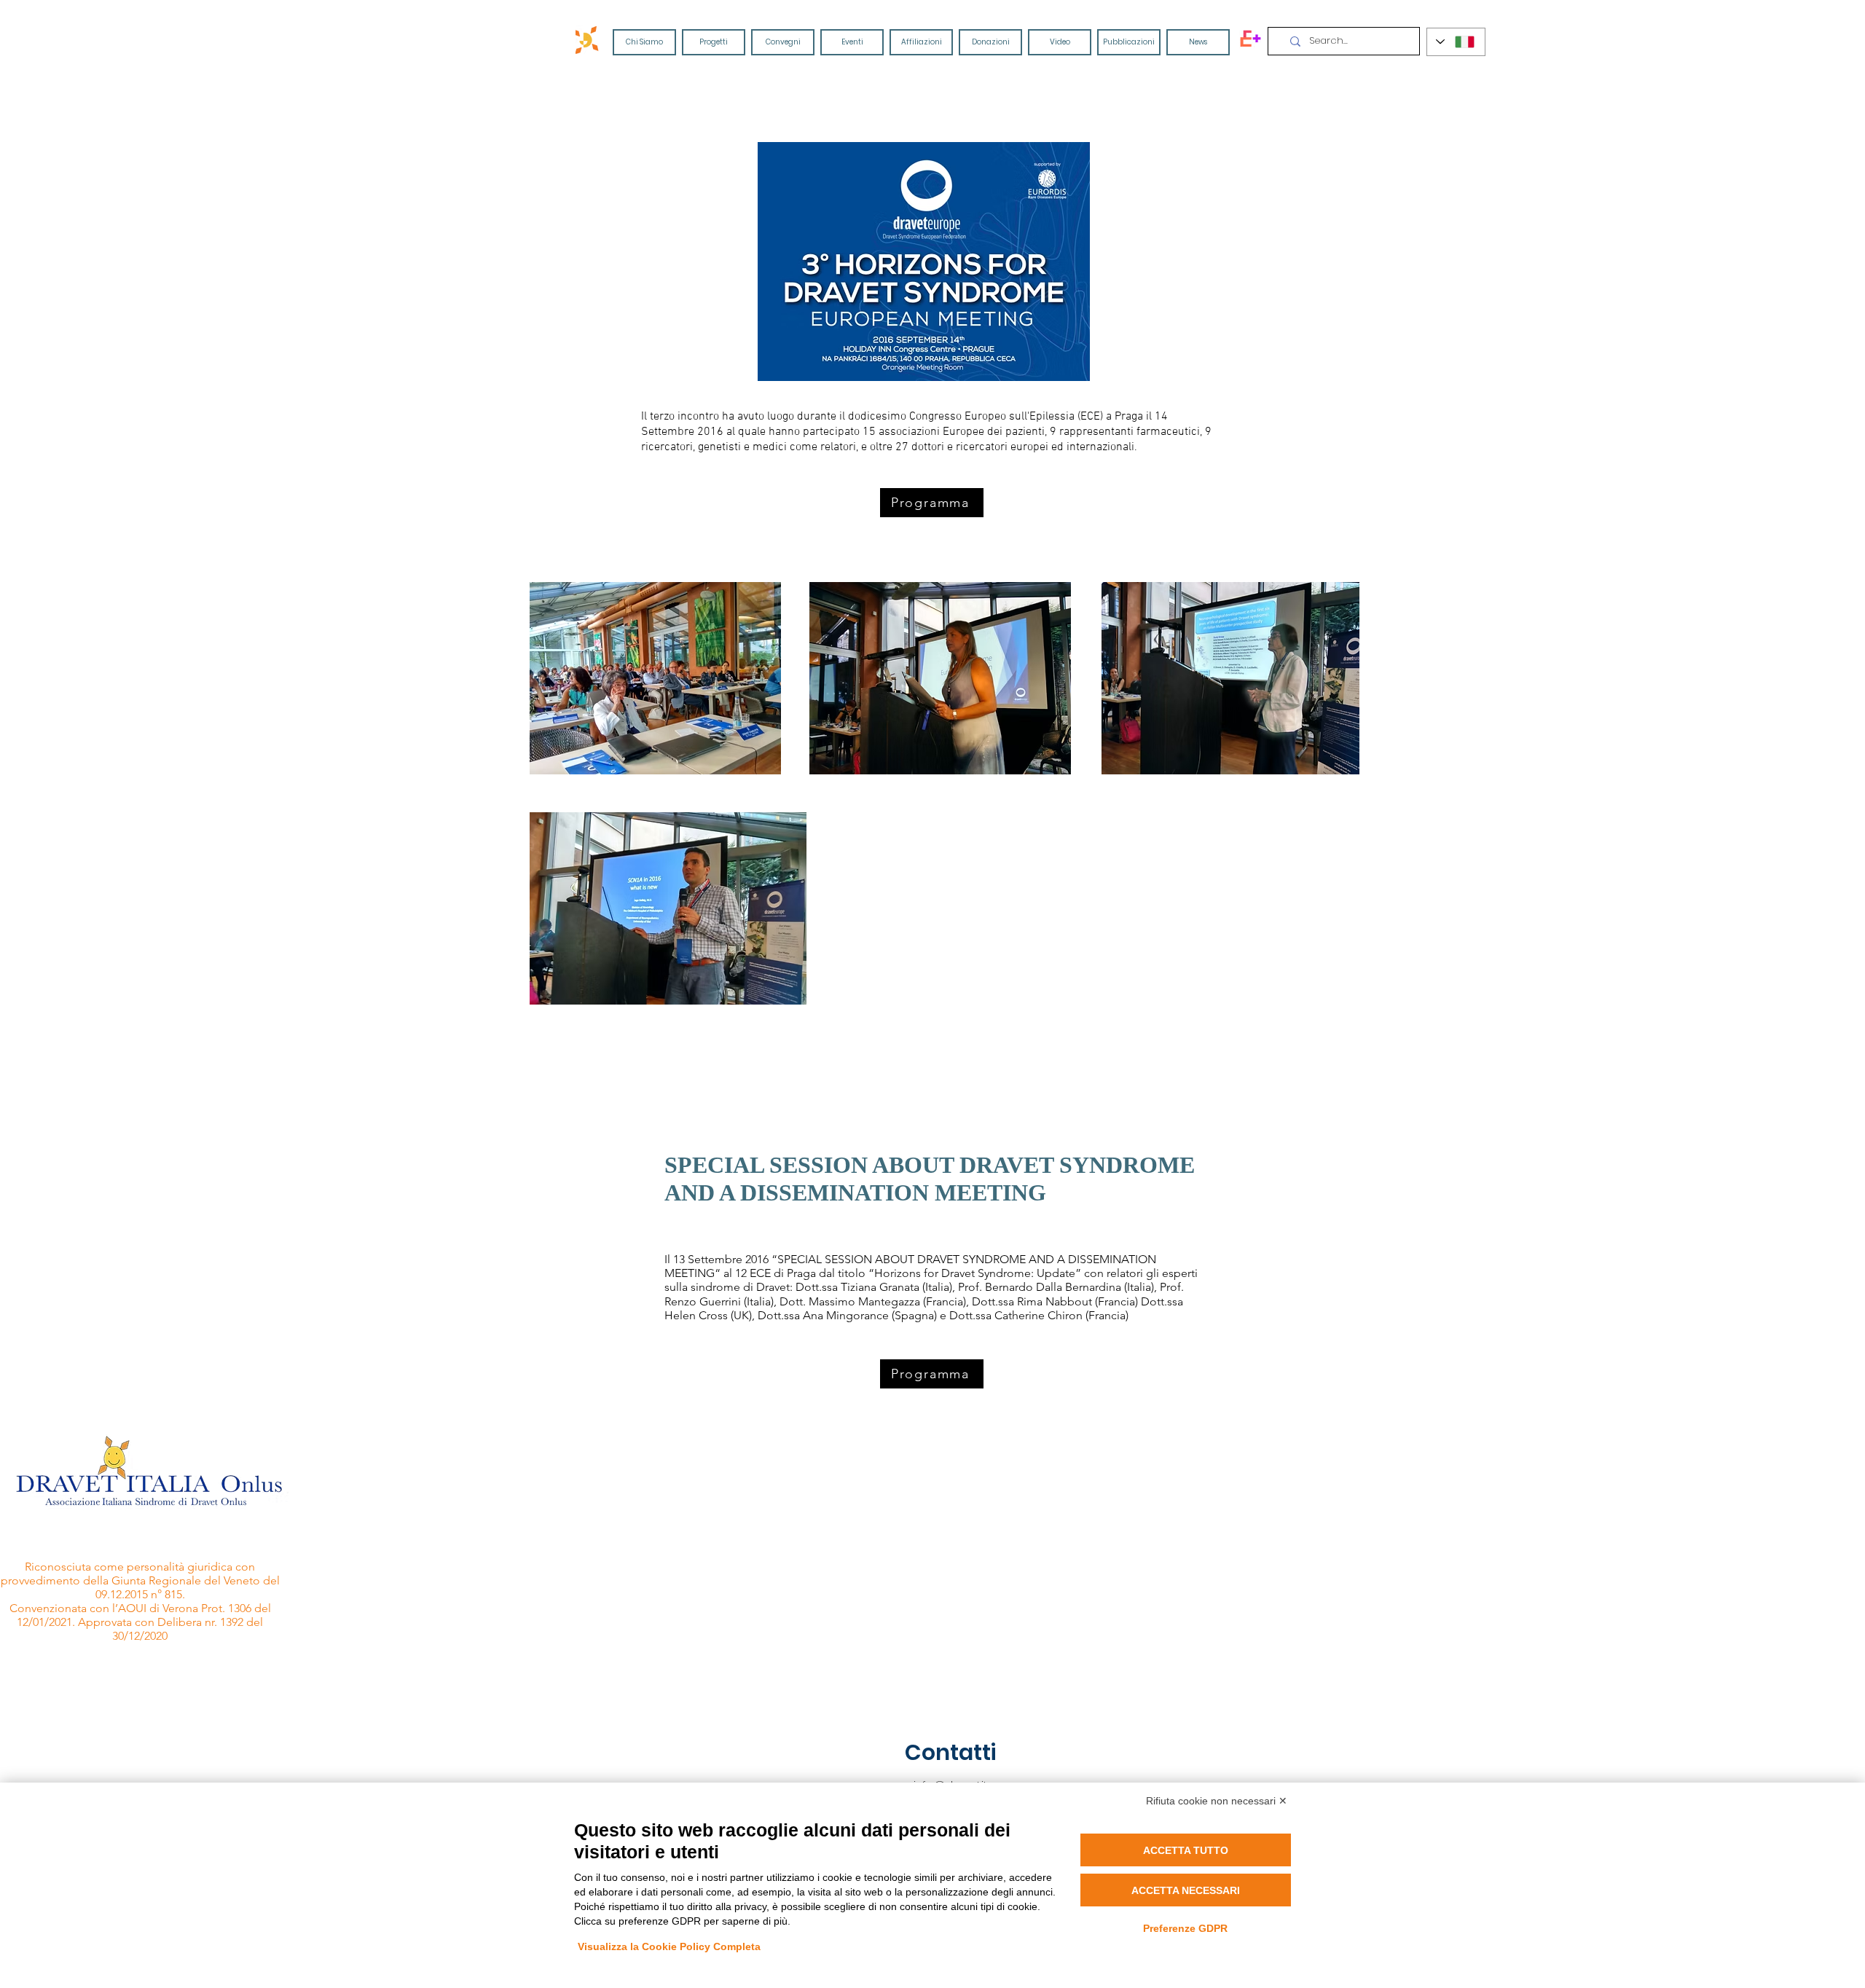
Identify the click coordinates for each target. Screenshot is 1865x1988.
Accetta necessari (1186, 1890)
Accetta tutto (1186, 1850)
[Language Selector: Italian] (1456, 42)
